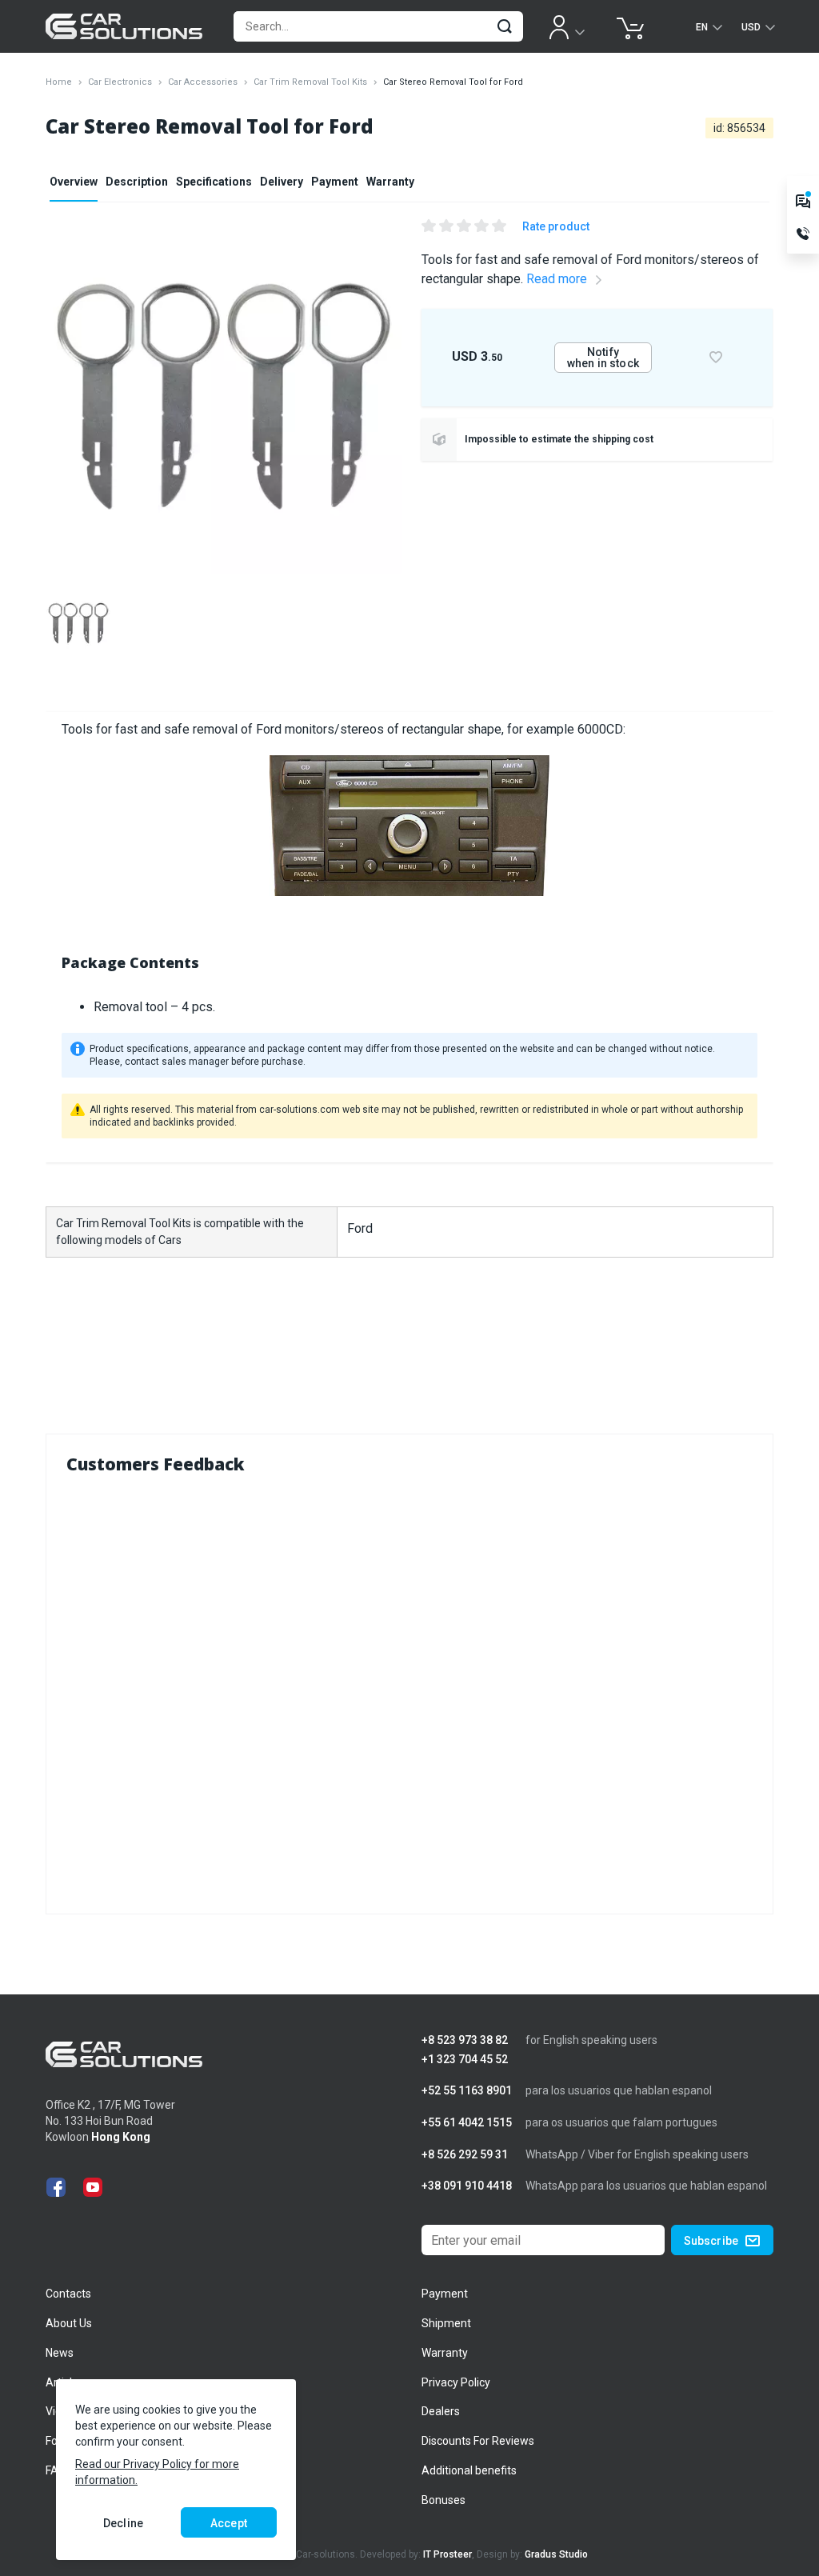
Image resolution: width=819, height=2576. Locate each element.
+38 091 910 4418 (467, 2186)
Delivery (282, 182)
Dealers (441, 2411)
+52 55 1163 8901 (467, 2091)
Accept (229, 2523)
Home (59, 82)
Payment (335, 182)
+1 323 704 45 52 (465, 2060)
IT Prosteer (447, 2554)
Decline (123, 2523)
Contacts (68, 2294)
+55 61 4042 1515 (467, 2123)
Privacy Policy (456, 2382)
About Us (69, 2323)
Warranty (390, 182)
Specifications (214, 182)
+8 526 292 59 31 (465, 2155)
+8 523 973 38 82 (465, 2040)
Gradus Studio (556, 2554)
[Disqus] (409, 1690)
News (60, 2353)
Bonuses (443, 2500)
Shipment (446, 2323)
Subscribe (711, 2241)
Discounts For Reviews (478, 2441)
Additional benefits (469, 2470)
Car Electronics (120, 82)
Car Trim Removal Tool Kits (310, 82)
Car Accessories (203, 82)
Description (137, 182)
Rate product (556, 226)
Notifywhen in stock (603, 358)
